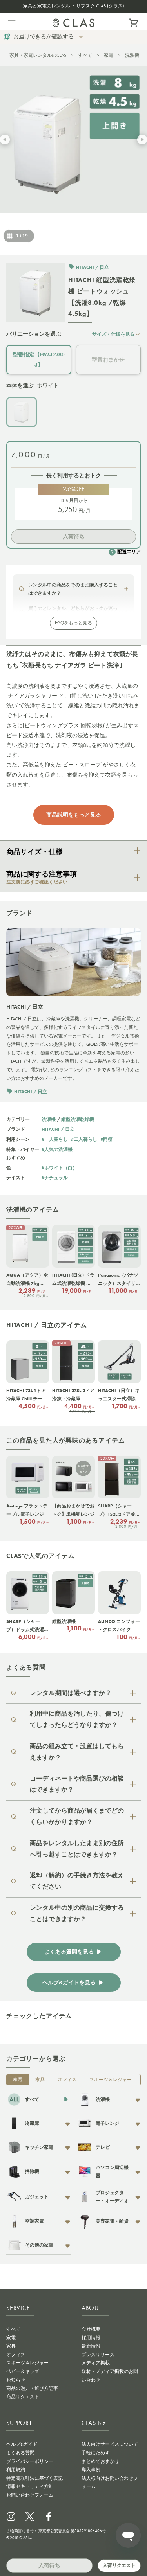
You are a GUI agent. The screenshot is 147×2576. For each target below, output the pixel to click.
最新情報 (91, 2346)
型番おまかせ (108, 360)
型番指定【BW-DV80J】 (39, 359)
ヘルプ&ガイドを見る (69, 1983)
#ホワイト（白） (59, 1168)
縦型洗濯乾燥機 (78, 1119)
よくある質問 (20, 2453)
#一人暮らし (55, 1139)
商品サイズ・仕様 (34, 852)
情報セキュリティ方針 (30, 2486)
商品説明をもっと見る (74, 815)
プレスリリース (98, 2355)
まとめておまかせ (100, 2461)
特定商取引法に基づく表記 (34, 2478)
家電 (109, 55)
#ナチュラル (55, 1177)
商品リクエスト (23, 2397)
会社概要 (91, 2329)
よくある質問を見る (69, 1952)
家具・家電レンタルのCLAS (38, 55)
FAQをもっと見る (73, 623)
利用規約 (16, 2470)
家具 (40, 2080)
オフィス (67, 2080)
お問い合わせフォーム (30, 2495)
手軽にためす (96, 2453)
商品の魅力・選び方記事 (32, 2388)
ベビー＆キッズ (23, 2371)
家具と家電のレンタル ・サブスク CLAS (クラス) (74, 6)
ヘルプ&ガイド (22, 2444)
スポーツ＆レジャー (111, 2080)
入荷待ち (74, 536)
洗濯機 (132, 55)
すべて (85, 55)
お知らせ (16, 2380)
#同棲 (106, 1139)
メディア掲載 (96, 2363)
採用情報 (91, 2338)
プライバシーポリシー (30, 2461)
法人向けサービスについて (110, 2444)
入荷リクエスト (119, 2565)
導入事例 (91, 2470)
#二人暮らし (84, 1139)
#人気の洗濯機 (57, 1149)
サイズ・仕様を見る (113, 334)
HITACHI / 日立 (58, 1129)
